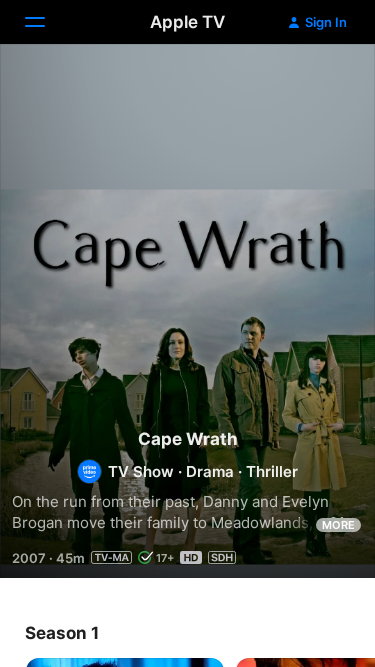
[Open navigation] (47, 22)
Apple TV (187, 22)
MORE (338, 525)
